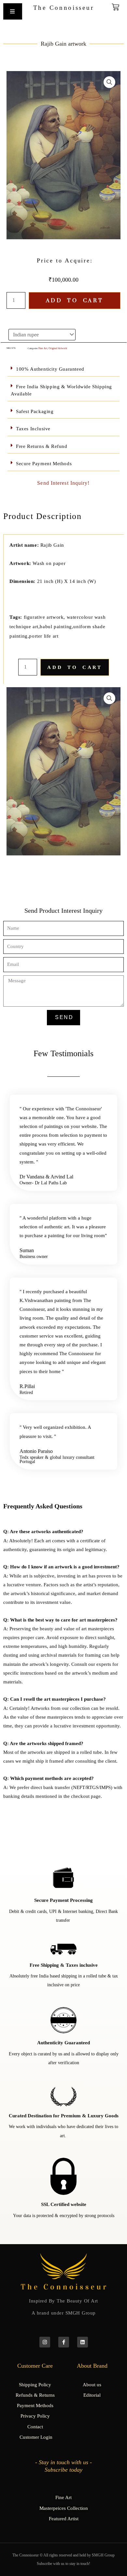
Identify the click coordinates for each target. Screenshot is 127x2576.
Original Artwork (58, 348)
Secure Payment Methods (44, 464)
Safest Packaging (35, 411)
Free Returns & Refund (42, 446)
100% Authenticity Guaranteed (50, 369)
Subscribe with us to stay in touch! (63, 2564)
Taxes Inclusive (33, 429)
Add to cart (75, 301)
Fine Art (43, 348)
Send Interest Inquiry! (63, 483)
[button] (109, 82)
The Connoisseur (64, 8)
